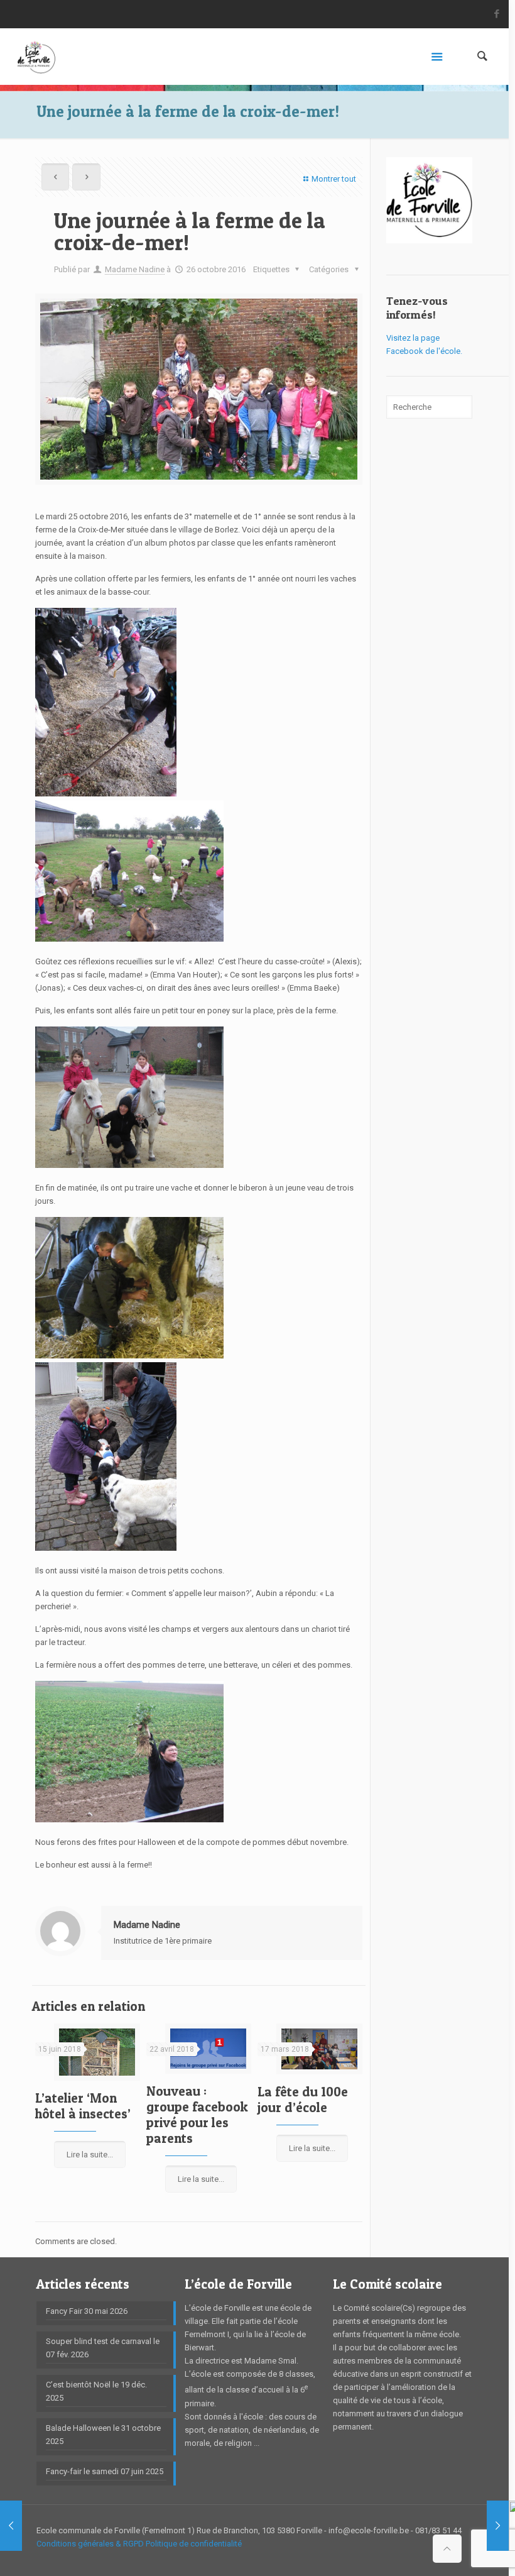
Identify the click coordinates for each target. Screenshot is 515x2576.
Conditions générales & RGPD (90, 2544)
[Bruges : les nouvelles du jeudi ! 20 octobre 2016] (11, 2526)
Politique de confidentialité (194, 2544)
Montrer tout (333, 179)
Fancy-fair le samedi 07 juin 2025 (105, 2471)
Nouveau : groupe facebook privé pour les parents (197, 2115)
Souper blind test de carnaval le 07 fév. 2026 (103, 2348)
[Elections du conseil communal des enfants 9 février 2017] (498, 2526)
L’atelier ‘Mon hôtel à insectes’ (83, 2106)
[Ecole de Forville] (36, 57)
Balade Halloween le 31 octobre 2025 (103, 2435)
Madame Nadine (135, 269)
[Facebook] (497, 14)
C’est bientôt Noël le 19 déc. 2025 (96, 2391)
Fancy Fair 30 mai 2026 (87, 2311)
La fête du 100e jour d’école (303, 2100)
